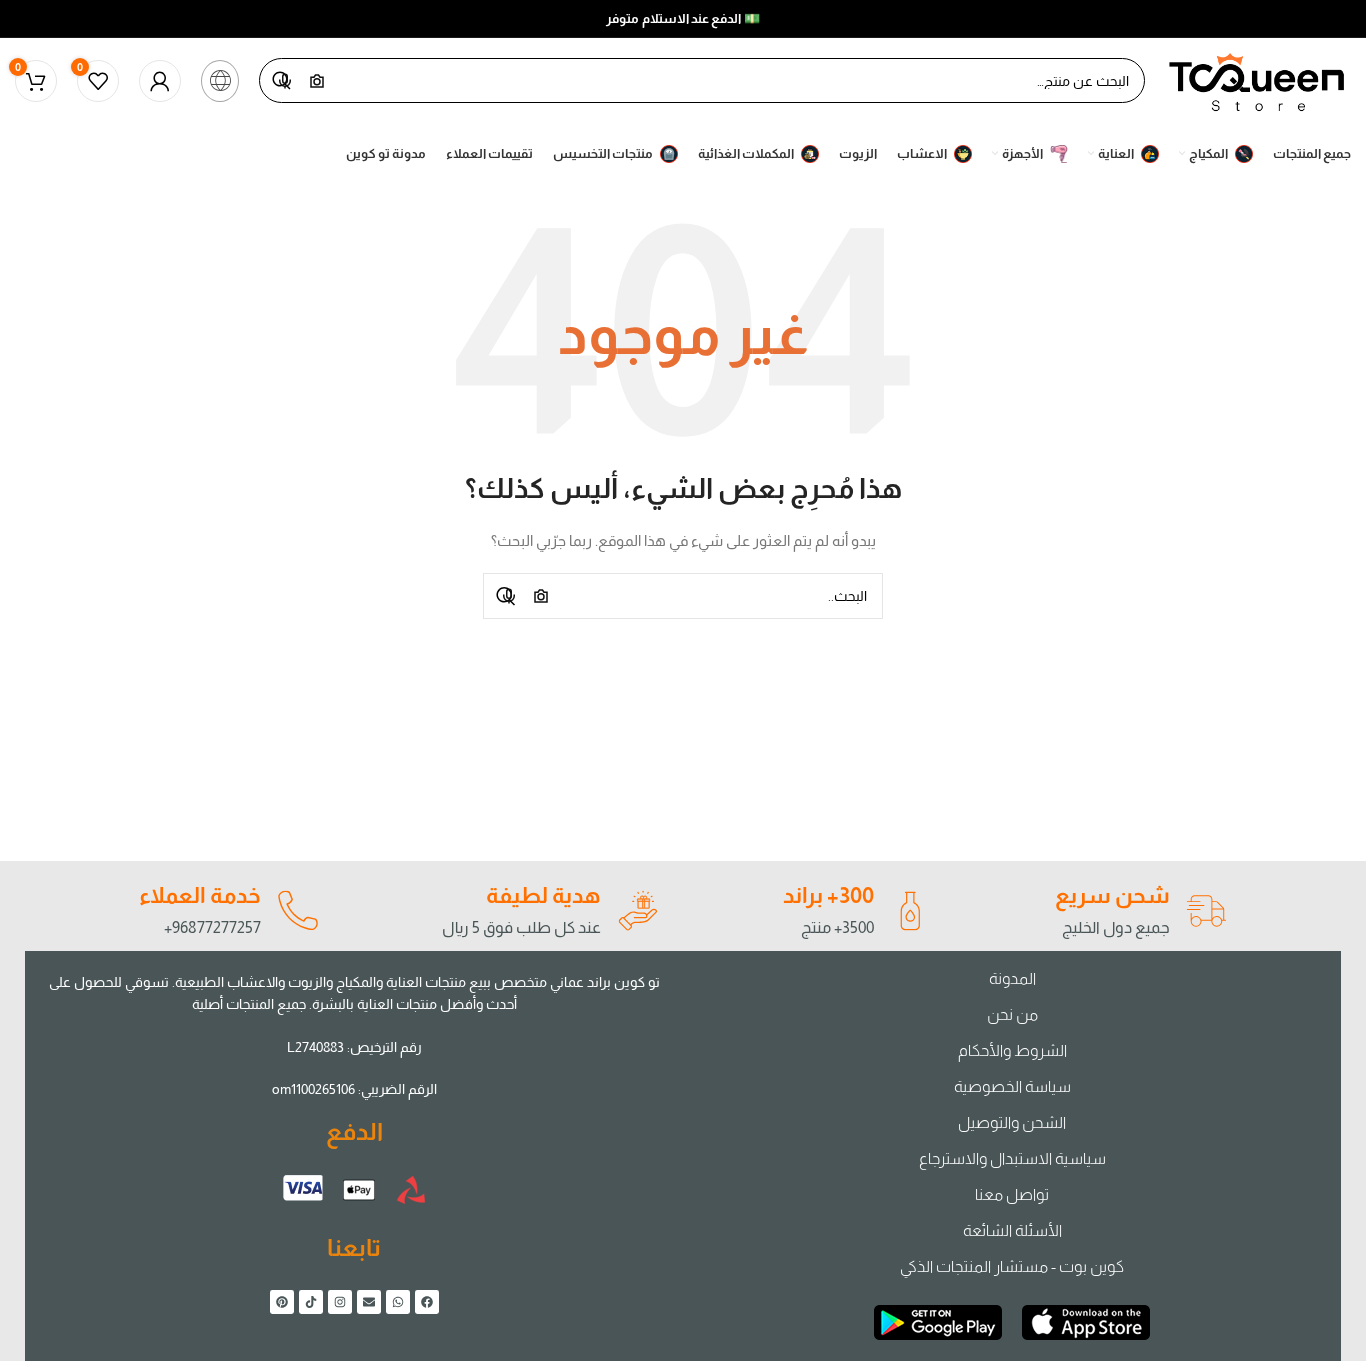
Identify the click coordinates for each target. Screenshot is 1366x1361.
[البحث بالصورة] (541, 596)
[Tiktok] (311, 1302)
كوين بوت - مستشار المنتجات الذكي (1012, 1266)
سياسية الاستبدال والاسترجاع (1012, 1158)
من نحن (1012, 1014)
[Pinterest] (282, 1302)
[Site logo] (1258, 79)
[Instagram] (340, 1302)
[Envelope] (369, 1302)
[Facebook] (427, 1302)
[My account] (160, 81)
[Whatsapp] (398, 1302)
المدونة (1012, 978)
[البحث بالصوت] (509, 596)
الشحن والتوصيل (1012, 1122)
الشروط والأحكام (1012, 1050)
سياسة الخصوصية (1012, 1086)
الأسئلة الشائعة (1012, 1230)
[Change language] (220, 81)
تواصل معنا (1012, 1194)
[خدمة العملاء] (297, 911)
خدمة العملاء (200, 895)
